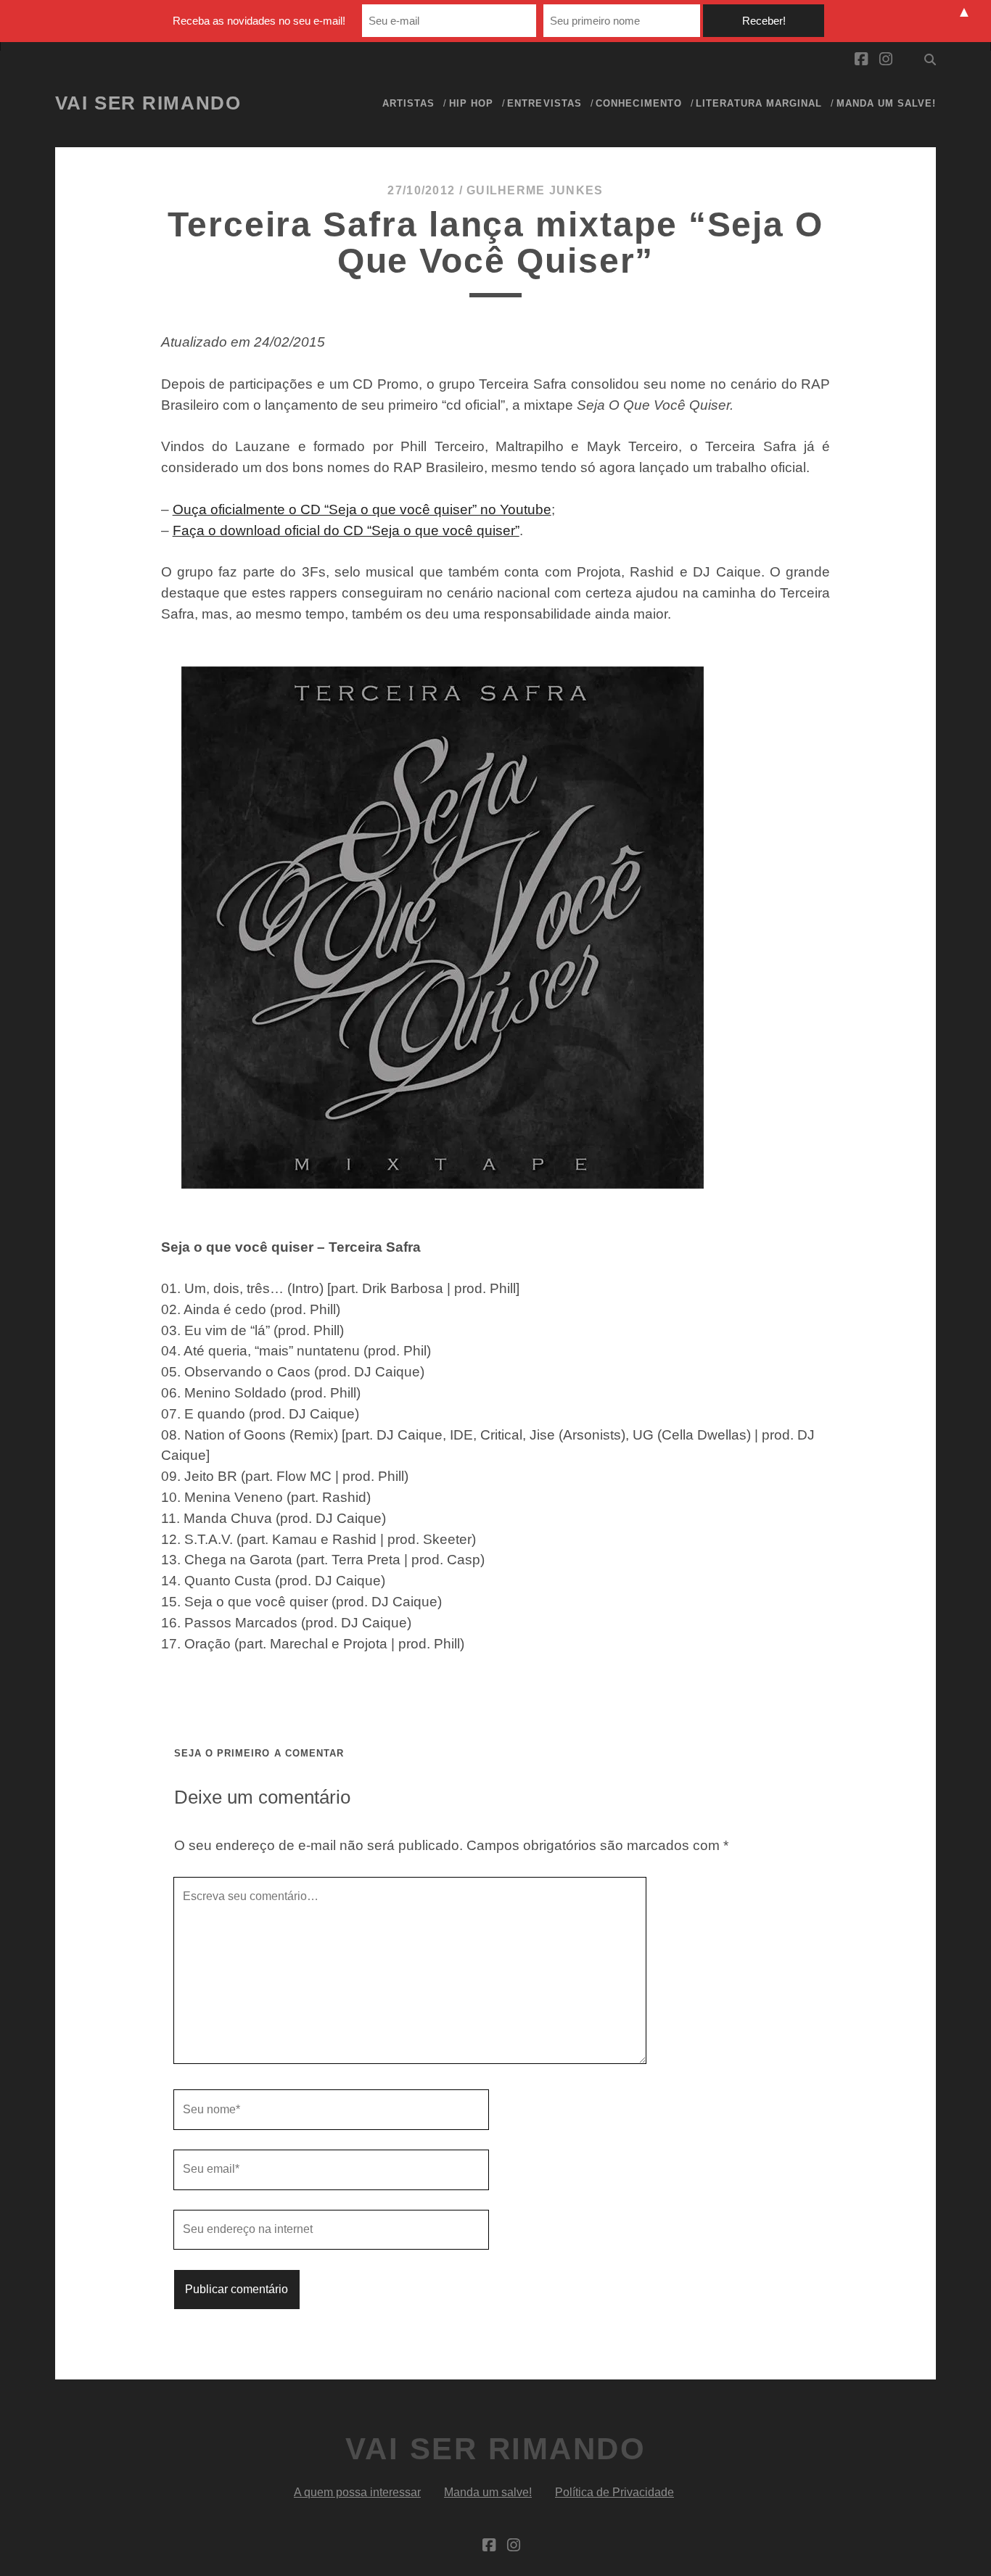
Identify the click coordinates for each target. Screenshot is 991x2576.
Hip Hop (471, 103)
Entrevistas (544, 103)
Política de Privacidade (614, 2492)
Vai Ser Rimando (148, 103)
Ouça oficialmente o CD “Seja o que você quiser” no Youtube (362, 509)
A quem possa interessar (357, 2492)
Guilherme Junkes (535, 190)
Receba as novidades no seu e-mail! (259, 21)
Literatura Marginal (759, 103)
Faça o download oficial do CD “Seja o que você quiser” (346, 531)
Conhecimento (639, 103)
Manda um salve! (887, 103)
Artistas (408, 103)
